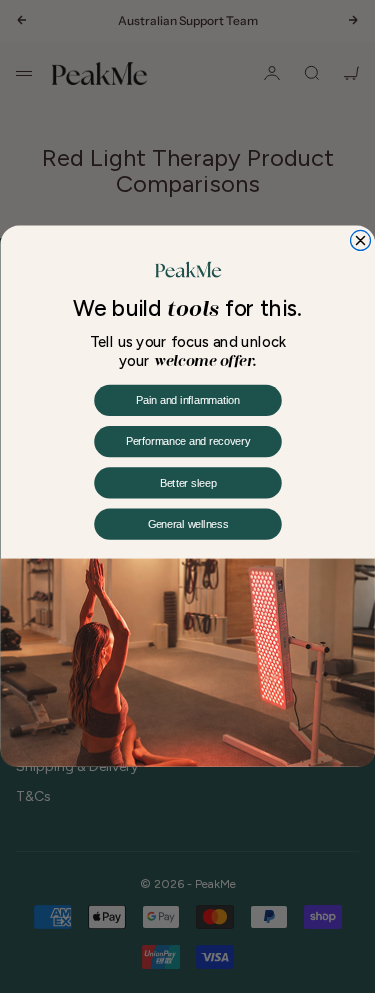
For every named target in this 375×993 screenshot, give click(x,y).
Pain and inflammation (187, 401)
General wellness (187, 525)
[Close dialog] (360, 241)
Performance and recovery (187, 442)
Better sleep (187, 484)
